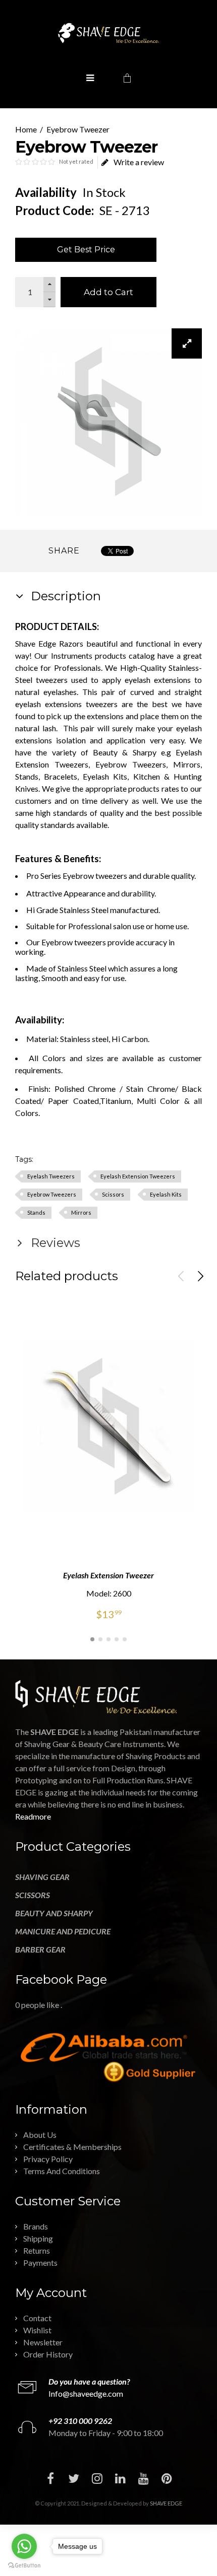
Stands (36, 1212)
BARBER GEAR (40, 1949)
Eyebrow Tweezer (78, 129)
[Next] (200, 1276)
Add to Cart (108, 292)
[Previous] (181, 1276)
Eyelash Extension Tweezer (108, 1575)
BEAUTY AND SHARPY (54, 1913)
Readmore (33, 1816)
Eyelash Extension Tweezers (138, 1176)
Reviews (54, 1243)
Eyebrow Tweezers (52, 1194)
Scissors (113, 1194)
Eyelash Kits (166, 1194)
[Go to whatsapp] (24, 2546)
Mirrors (81, 1212)
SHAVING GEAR (42, 1877)
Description (64, 596)
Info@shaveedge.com (86, 2393)
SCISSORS (33, 1895)
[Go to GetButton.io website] (24, 2566)
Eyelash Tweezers (51, 1176)
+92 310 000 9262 (80, 2421)
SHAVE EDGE (166, 2503)
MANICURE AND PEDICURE (63, 1931)
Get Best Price (86, 250)
